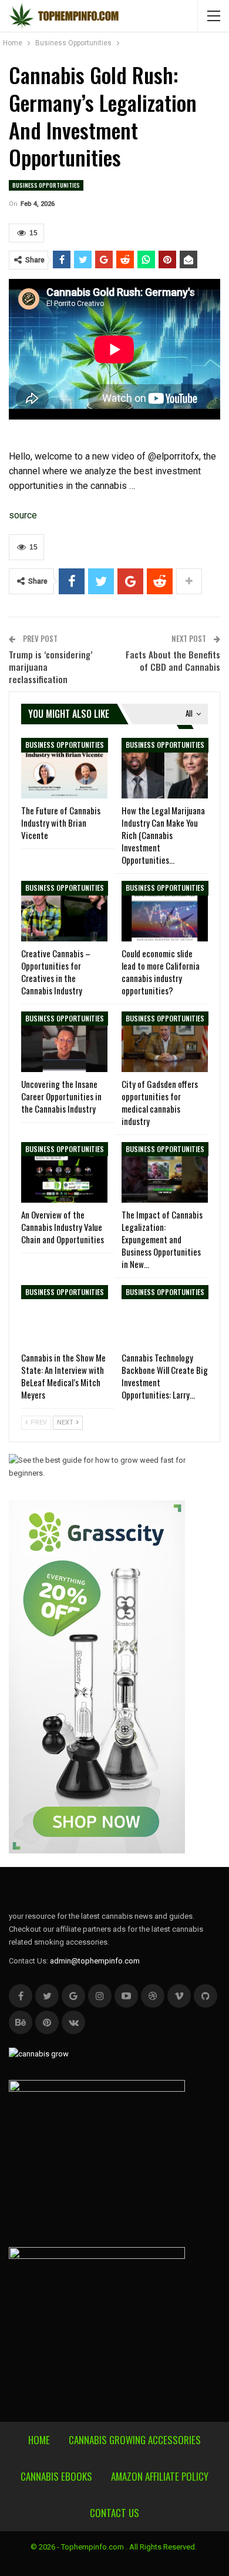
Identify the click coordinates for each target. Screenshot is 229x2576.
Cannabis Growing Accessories (135, 2440)
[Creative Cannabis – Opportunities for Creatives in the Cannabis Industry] (64, 911)
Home (39, 2440)
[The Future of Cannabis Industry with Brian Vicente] (64, 768)
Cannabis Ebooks (56, 2476)
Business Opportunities (46, 185)
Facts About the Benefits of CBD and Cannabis (173, 660)
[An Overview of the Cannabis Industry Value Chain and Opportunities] (64, 1172)
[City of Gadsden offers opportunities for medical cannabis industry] (165, 1042)
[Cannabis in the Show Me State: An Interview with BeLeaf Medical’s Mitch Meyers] (64, 1315)
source (23, 515)
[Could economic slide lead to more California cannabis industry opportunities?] (165, 911)
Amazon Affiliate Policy (160, 2476)
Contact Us (114, 2513)
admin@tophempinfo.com (95, 1961)
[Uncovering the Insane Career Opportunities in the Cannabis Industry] (64, 1042)
